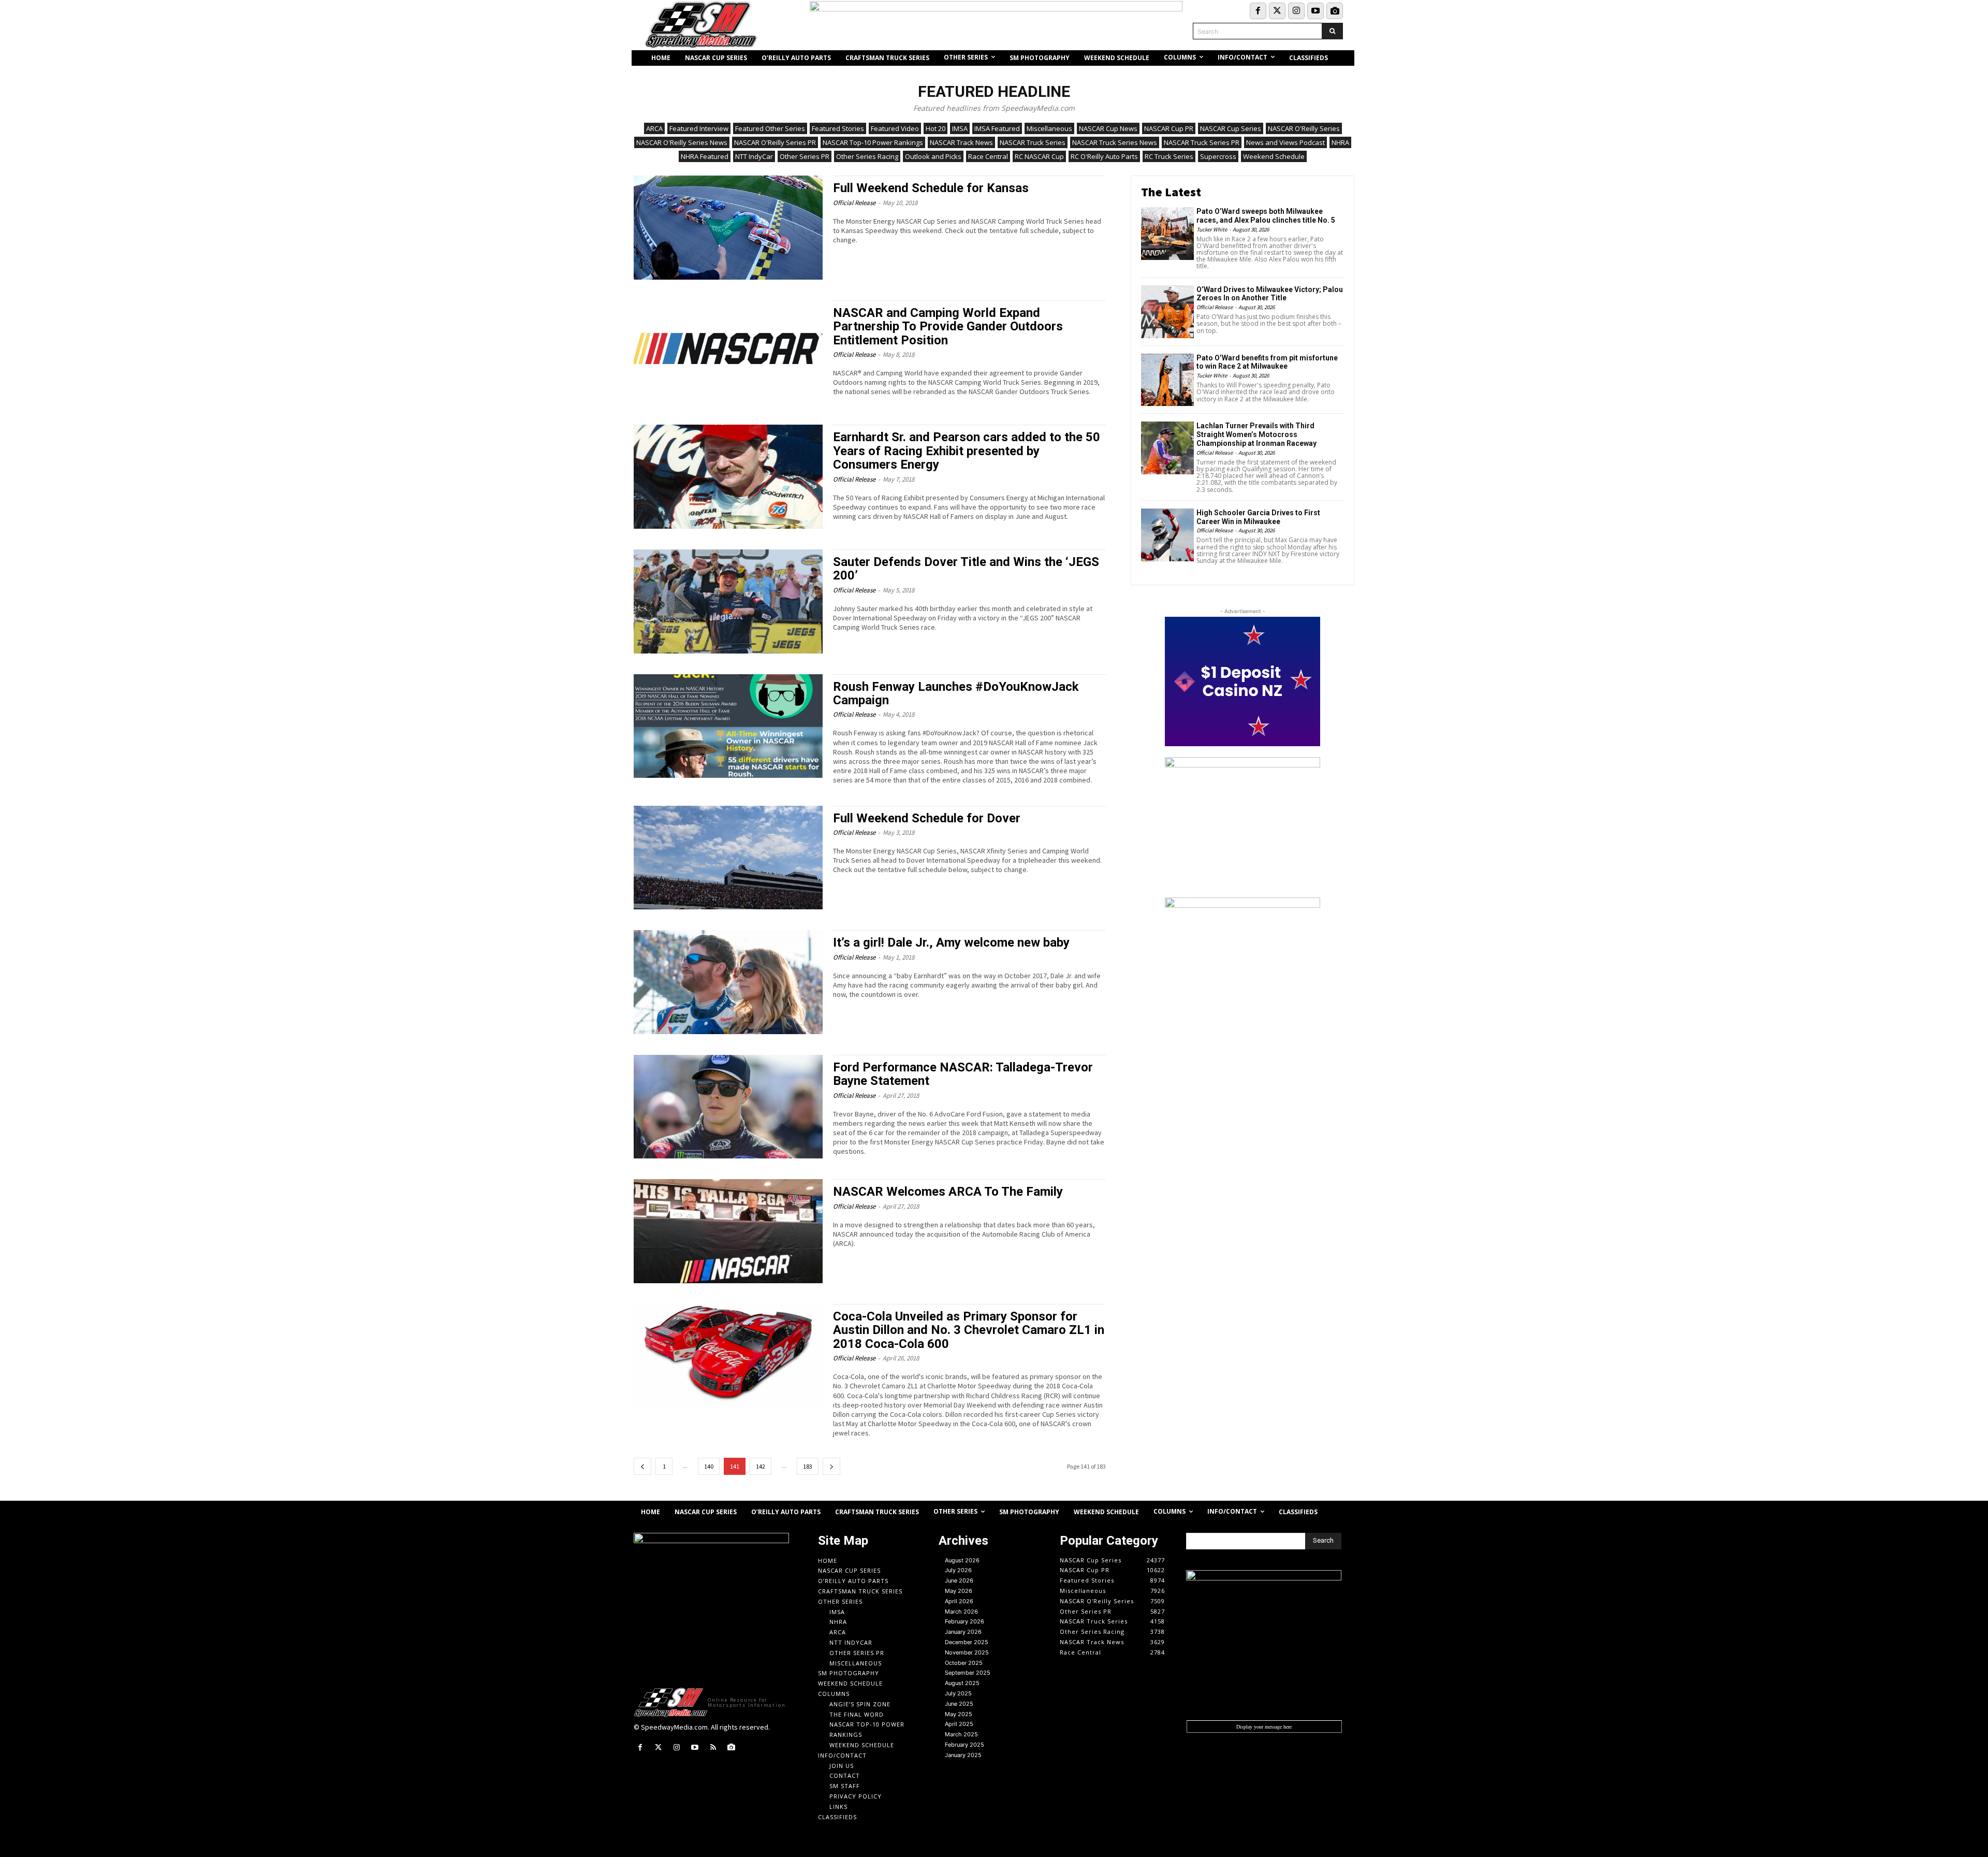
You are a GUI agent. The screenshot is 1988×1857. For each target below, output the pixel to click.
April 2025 (959, 1724)
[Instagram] (1296, 11)
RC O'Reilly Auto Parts (1104, 156)
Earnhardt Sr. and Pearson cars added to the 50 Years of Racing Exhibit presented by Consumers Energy (967, 451)
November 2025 (967, 1652)
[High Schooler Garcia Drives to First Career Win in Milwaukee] (1167, 535)
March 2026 (961, 1612)
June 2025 (959, 1704)
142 (761, 1466)
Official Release (854, 203)
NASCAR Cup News (1108, 128)
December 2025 (967, 1642)
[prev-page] (642, 1466)
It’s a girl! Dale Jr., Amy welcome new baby (951, 942)
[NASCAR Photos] (1335, 11)
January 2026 (963, 1632)
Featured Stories (838, 128)
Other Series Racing (867, 156)
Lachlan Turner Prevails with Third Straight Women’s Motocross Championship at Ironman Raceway (1256, 434)
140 (709, 1466)
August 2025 (962, 1683)
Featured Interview (699, 128)
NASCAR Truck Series (1033, 142)
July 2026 (958, 1570)
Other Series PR (805, 156)
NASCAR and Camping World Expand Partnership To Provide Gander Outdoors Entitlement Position (948, 327)
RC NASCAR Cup (1039, 156)
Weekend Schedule (1274, 156)
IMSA (960, 128)
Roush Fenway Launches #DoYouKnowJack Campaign (956, 693)
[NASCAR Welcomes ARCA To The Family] (728, 1231)
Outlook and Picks (933, 156)
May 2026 (959, 1591)
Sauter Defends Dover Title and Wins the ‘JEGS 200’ (966, 569)
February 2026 (964, 1621)
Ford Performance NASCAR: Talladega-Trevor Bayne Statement (963, 1074)
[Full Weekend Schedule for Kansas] (728, 228)
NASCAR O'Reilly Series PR (775, 142)
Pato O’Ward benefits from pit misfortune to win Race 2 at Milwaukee (1267, 362)
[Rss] (713, 1747)
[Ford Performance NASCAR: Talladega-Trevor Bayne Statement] (728, 1107)
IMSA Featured (997, 128)
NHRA (1340, 142)
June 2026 (959, 1580)
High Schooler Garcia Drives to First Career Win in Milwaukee (1258, 517)
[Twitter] (1277, 11)
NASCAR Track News (961, 142)
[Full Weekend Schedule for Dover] (728, 858)
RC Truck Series (1169, 156)
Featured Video (895, 128)
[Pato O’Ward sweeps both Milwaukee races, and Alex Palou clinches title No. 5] (1167, 234)
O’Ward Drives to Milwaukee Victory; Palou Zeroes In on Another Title (1270, 294)
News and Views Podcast (1285, 142)
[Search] (1332, 31)
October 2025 (964, 1663)
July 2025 (958, 1693)
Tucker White (1212, 229)
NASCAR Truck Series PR (1202, 142)
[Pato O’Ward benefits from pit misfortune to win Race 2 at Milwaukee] (1167, 380)
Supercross (1218, 156)
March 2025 (961, 1734)
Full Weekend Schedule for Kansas (931, 188)
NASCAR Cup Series (1231, 128)
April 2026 (959, 1601)
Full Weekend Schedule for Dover (927, 818)
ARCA (654, 128)
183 (808, 1466)
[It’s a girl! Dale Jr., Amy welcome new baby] (728, 982)
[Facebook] (1258, 11)
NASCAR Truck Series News (1115, 142)
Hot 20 (935, 128)
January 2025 (963, 1755)
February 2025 (964, 1745)
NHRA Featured (705, 156)
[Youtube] (1315, 11)
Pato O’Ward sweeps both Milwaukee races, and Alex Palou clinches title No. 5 (1266, 216)
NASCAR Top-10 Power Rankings (873, 142)
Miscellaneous (1049, 128)
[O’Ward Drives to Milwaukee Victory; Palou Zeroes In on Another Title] (1167, 312)
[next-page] (831, 1466)
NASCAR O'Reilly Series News (682, 142)
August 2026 (962, 1560)
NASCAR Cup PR (1169, 128)
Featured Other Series (770, 128)
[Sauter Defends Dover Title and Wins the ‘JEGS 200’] (728, 601)
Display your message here (1264, 1727)
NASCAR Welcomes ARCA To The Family (948, 1192)
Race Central (988, 156)
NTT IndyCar (754, 156)
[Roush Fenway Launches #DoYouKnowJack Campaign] (728, 726)
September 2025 (968, 1673)
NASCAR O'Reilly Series (1304, 128)
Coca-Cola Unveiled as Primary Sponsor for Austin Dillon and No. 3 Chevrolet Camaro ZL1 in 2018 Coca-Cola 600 (969, 1330)
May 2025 (959, 1714)
